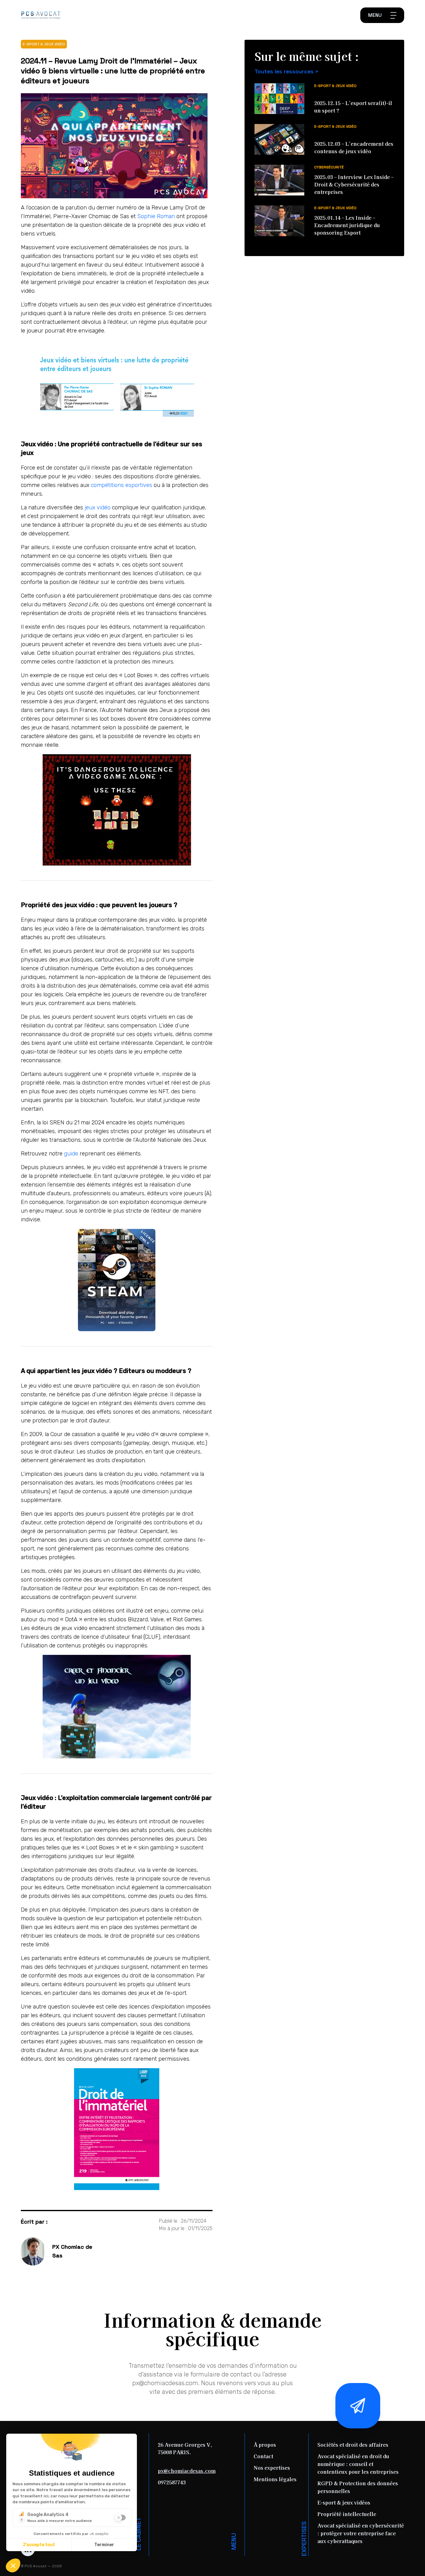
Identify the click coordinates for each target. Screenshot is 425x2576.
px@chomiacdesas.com (187, 2471)
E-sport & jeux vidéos (344, 2502)
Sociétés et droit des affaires (353, 2445)
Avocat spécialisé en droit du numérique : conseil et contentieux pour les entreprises (358, 2464)
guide (71, 1154)
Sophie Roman (156, 216)
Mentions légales (275, 2479)
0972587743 (172, 2482)
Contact (263, 2456)
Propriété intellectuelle (347, 2514)
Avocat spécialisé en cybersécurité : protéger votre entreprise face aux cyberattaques (361, 2533)
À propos (265, 2445)
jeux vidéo (98, 507)
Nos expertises (272, 2468)
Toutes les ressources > (287, 71)
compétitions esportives (121, 485)
